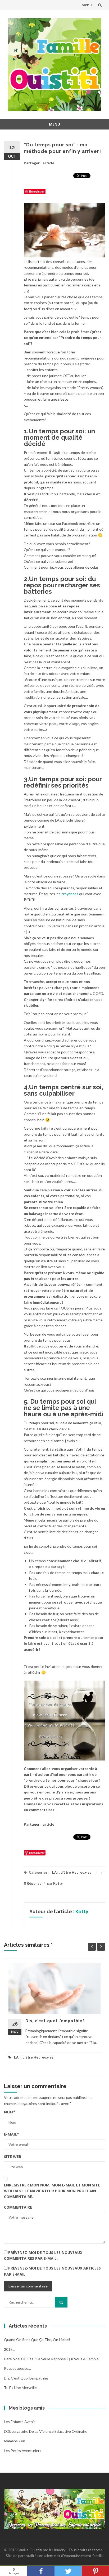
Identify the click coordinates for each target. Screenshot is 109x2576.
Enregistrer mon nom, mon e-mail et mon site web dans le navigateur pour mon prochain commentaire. (52, 2191)
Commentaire (18, 2207)
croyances (70, 894)
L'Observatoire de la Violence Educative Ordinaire (46, 2431)
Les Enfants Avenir (19, 2422)
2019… (10, 2349)
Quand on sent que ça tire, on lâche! (37, 2340)
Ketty (58, 1883)
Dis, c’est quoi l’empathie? (55, 2021)
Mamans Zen (15, 2441)
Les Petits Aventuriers (23, 2451)
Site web (13, 2157)
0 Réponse (33, 1883)
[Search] (61, 2302)
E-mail (12, 2134)
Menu (87, 5)
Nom (10, 2112)
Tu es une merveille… (22, 2388)
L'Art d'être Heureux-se (72, 1872)
